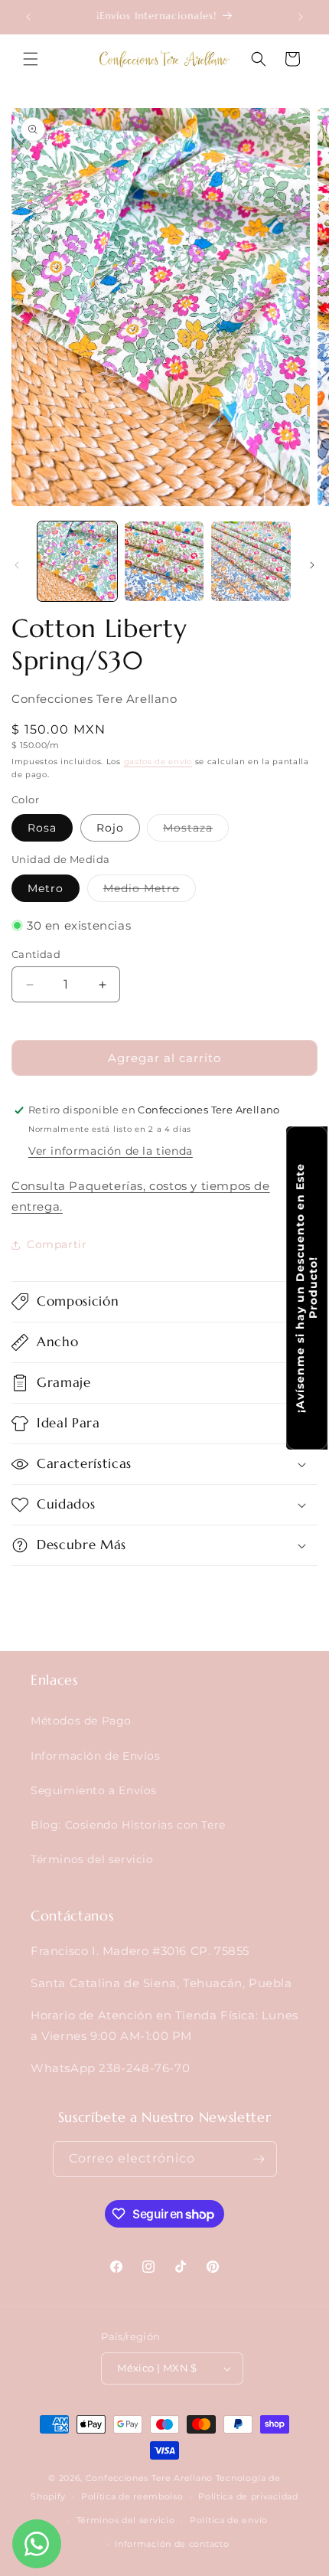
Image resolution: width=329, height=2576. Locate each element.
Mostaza (196, 831)
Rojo (110, 828)
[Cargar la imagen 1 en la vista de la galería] (77, 561)
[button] (31, 59)
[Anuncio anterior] (28, 17)
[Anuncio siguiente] (301, 17)
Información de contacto (172, 2544)
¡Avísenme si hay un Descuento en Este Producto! (306, 1288)
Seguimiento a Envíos (94, 1790)
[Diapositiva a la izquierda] (17, 565)
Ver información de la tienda (111, 1151)
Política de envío (229, 2520)
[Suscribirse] (259, 2159)
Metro (46, 888)
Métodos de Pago (81, 1721)
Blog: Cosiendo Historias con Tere (128, 1825)
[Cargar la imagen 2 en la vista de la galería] (164, 561)
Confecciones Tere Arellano (149, 2478)
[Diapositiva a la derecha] (312, 565)
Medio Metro (150, 891)
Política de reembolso (132, 2496)
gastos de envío (158, 762)
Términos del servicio (92, 1859)
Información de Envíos (96, 1756)
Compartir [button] (57, 1244)
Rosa (42, 828)
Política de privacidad (248, 2496)
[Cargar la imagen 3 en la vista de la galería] (251, 561)
